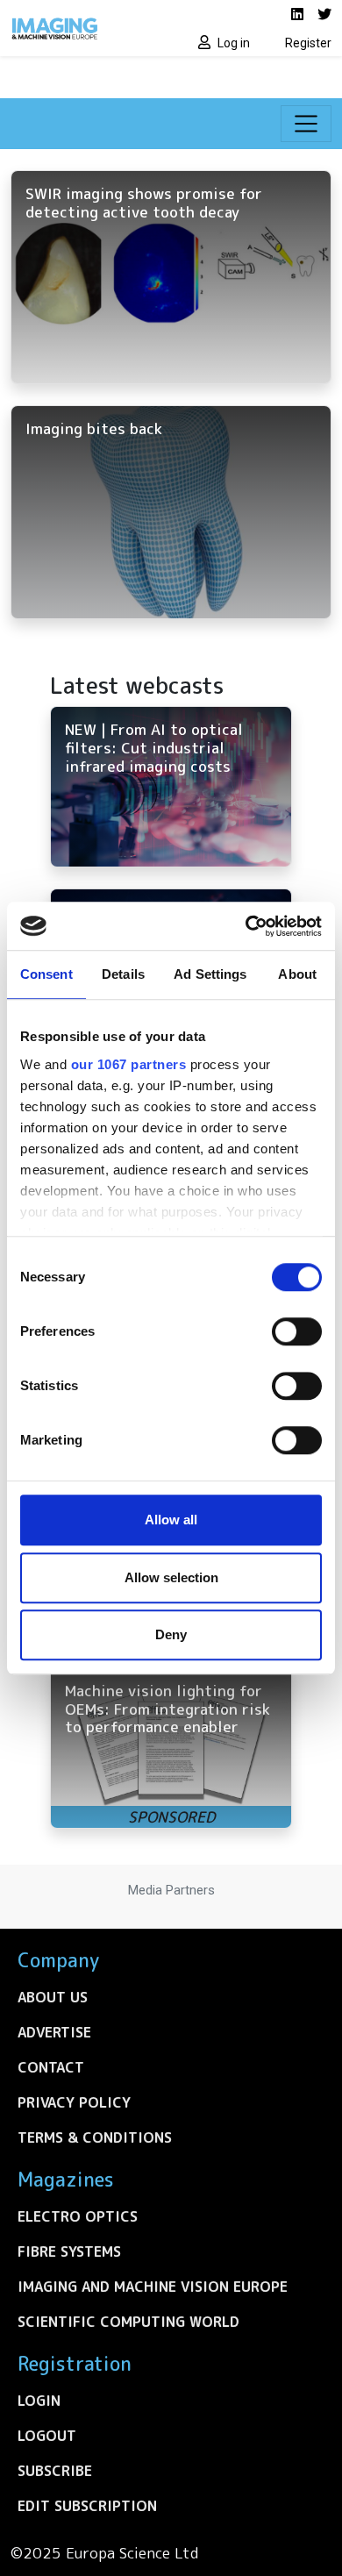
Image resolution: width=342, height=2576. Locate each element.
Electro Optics (78, 2216)
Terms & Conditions (95, 2137)
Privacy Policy (74, 2102)
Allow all (171, 1520)
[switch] (297, 1331)
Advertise (54, 2032)
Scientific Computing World (128, 2322)
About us (53, 1997)
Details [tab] (123, 974)
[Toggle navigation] (306, 124)
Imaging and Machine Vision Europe (153, 2287)
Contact (51, 2067)
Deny (171, 1634)
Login (39, 2401)
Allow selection (171, 1577)
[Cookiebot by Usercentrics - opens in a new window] (246, 926)
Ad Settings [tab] (210, 974)
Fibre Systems (69, 2251)
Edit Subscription (87, 2506)
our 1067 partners (129, 1064)
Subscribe (55, 2471)
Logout (47, 2436)
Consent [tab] (46, 974)
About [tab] (297, 974)
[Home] (85, 28)
